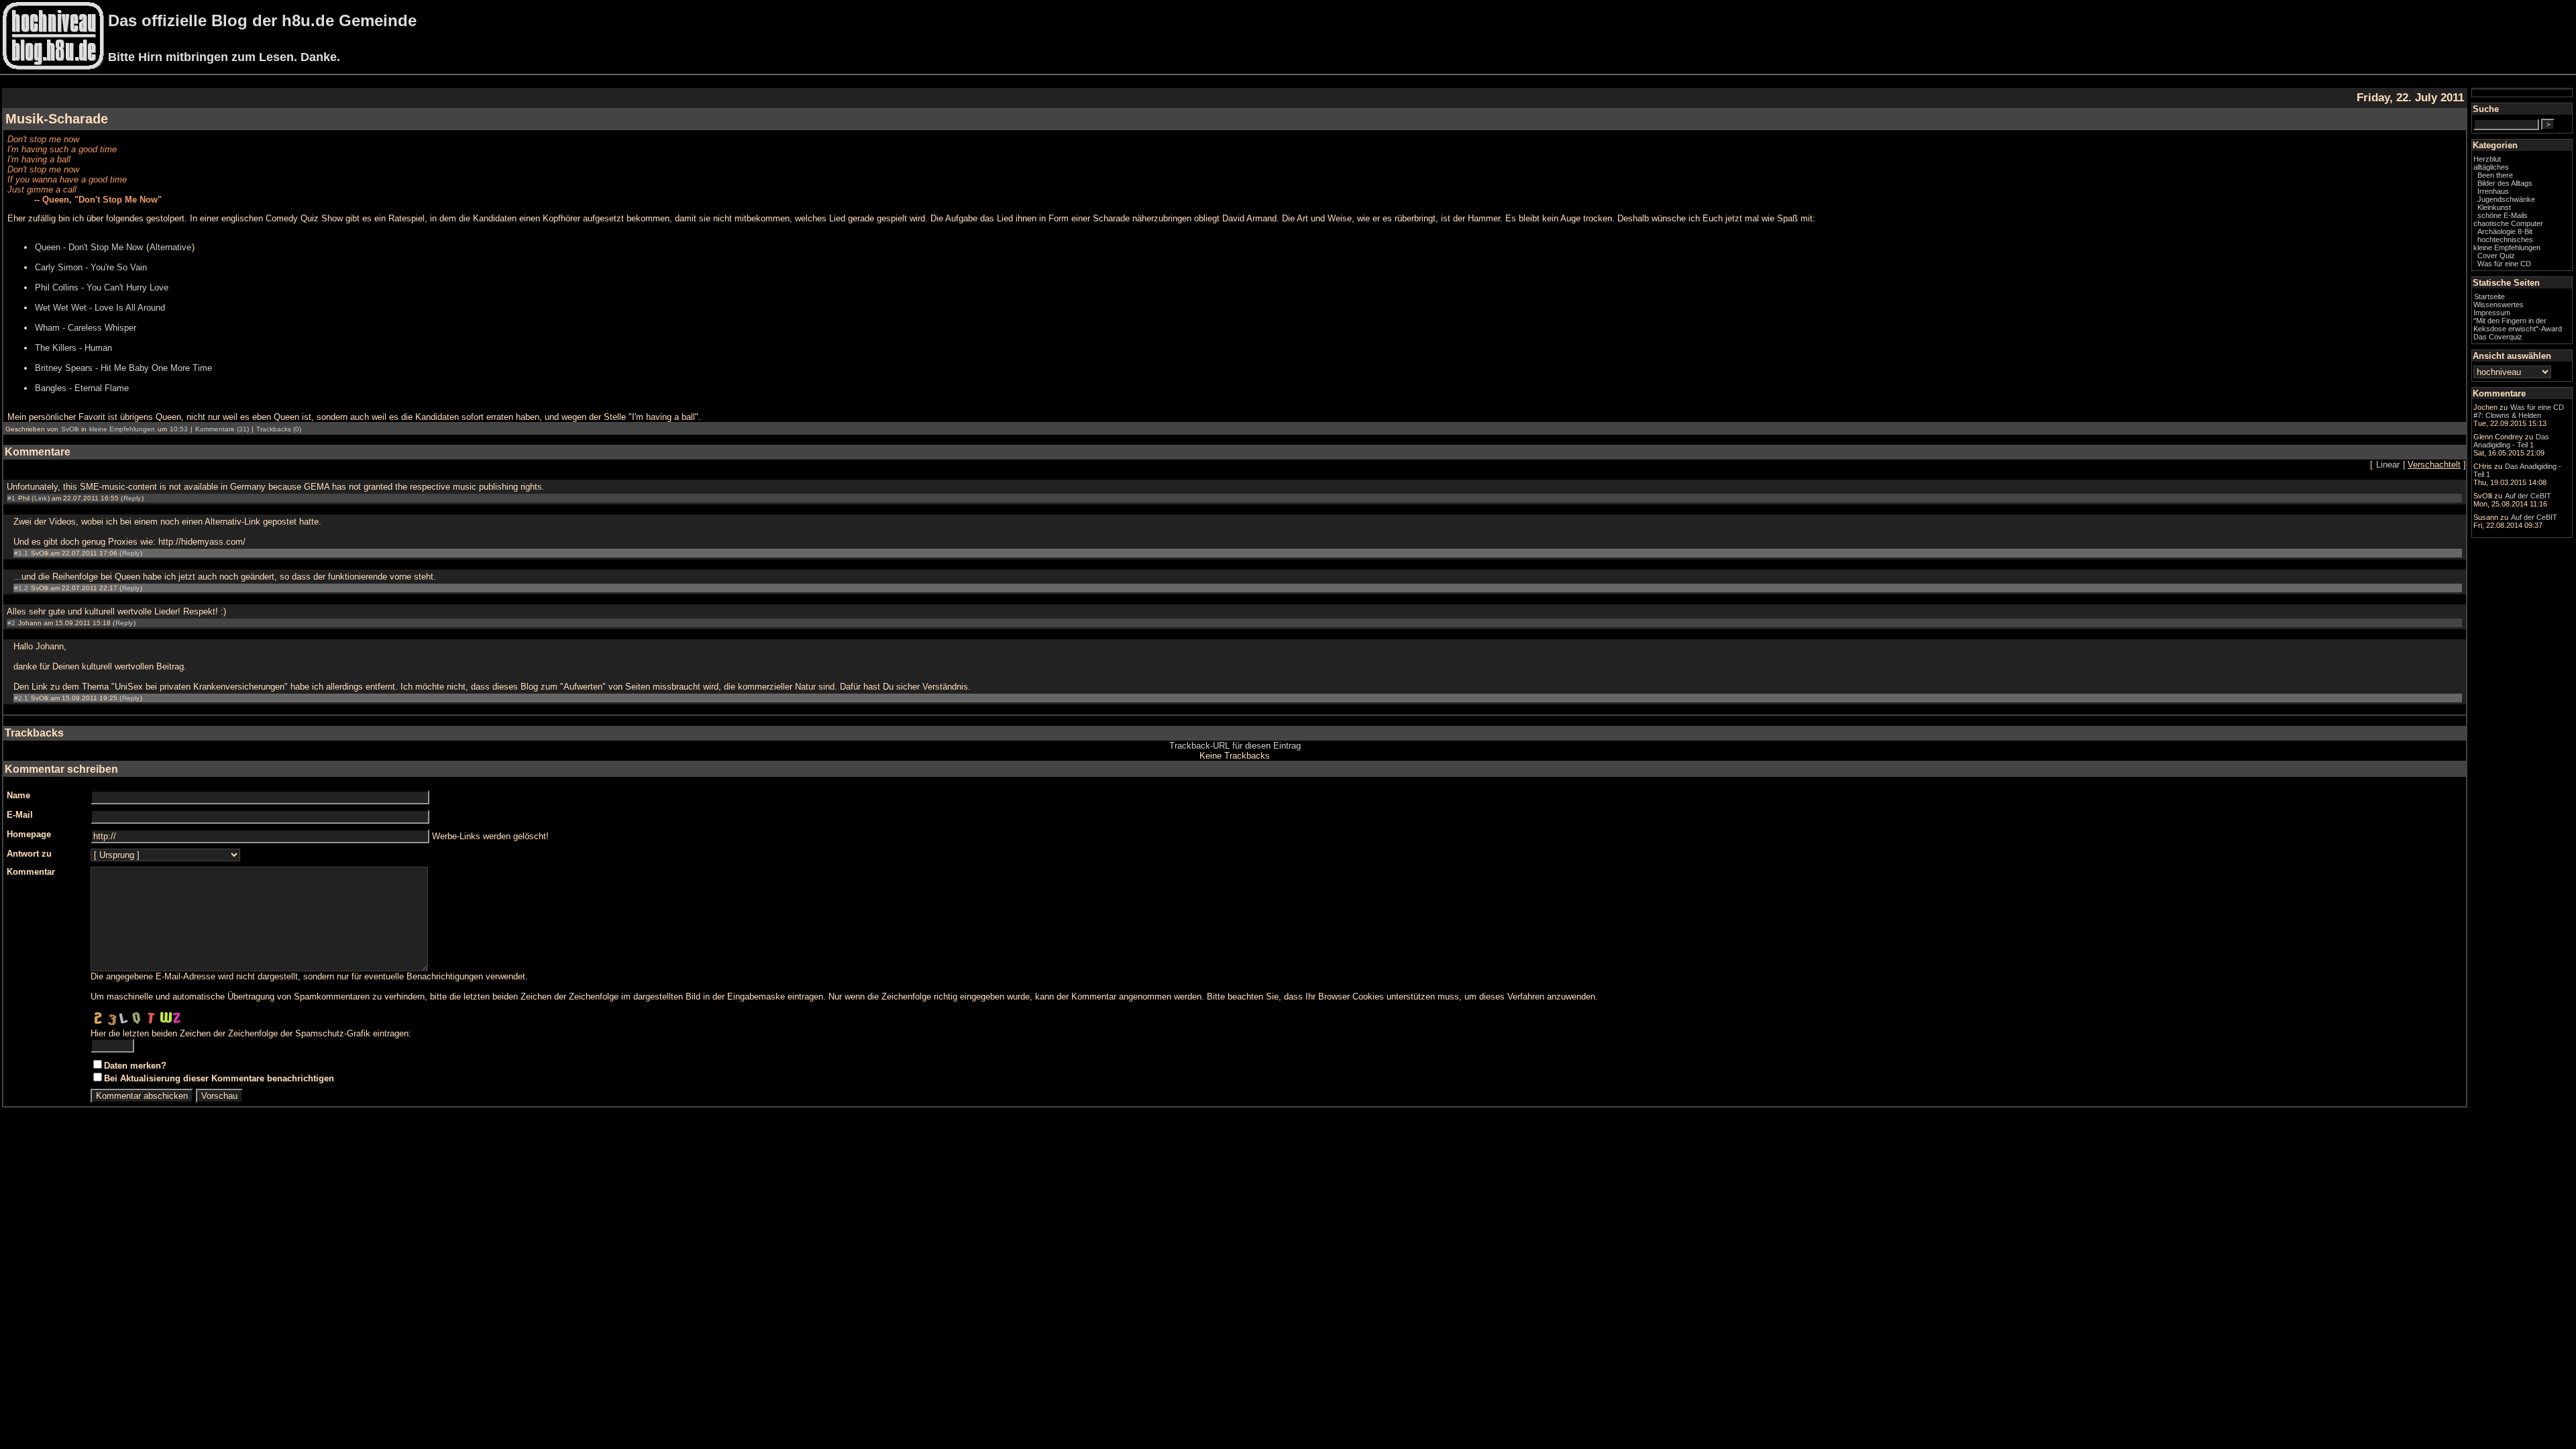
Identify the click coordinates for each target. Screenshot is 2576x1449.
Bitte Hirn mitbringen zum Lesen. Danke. (224, 57)
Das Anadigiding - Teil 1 (2511, 441)
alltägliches (2491, 167)
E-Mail (20, 815)
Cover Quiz (2496, 256)
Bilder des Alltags (2505, 183)
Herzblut (2487, 159)
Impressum (2492, 313)
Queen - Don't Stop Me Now (89, 247)
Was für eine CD (2504, 264)
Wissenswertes (2499, 305)
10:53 (179, 429)
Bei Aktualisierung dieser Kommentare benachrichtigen (219, 1078)
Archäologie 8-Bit (2505, 231)
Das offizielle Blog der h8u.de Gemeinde (262, 20)
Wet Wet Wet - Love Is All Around (100, 308)
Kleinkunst (2494, 207)
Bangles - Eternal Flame (82, 388)
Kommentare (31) (222, 429)
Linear (2388, 465)
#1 (11, 498)
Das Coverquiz (2498, 337)
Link (41, 498)
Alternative (170, 247)
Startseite (2489, 297)
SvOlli (70, 429)
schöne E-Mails (2503, 215)
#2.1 (21, 698)
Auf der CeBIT (2528, 496)
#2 (11, 623)
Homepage (29, 834)
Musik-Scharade (57, 119)
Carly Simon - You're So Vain (91, 267)
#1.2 (21, 588)
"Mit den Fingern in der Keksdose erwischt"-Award (2518, 325)
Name (18, 795)
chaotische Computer (2508, 223)
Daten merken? (135, 1066)
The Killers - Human (73, 348)
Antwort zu (29, 854)
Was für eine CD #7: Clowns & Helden (2519, 411)
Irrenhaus (2493, 191)
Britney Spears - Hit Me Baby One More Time (123, 368)
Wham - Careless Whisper (86, 328)
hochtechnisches (2505, 239)
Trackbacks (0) (279, 429)
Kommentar (31, 872)
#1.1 (21, 553)
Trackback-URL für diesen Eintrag (1235, 746)
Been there (2495, 175)
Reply (132, 498)
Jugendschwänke (2506, 199)
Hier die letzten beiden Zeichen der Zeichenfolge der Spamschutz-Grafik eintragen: (251, 1033)
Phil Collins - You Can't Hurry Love (102, 287)
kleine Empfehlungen (122, 429)
